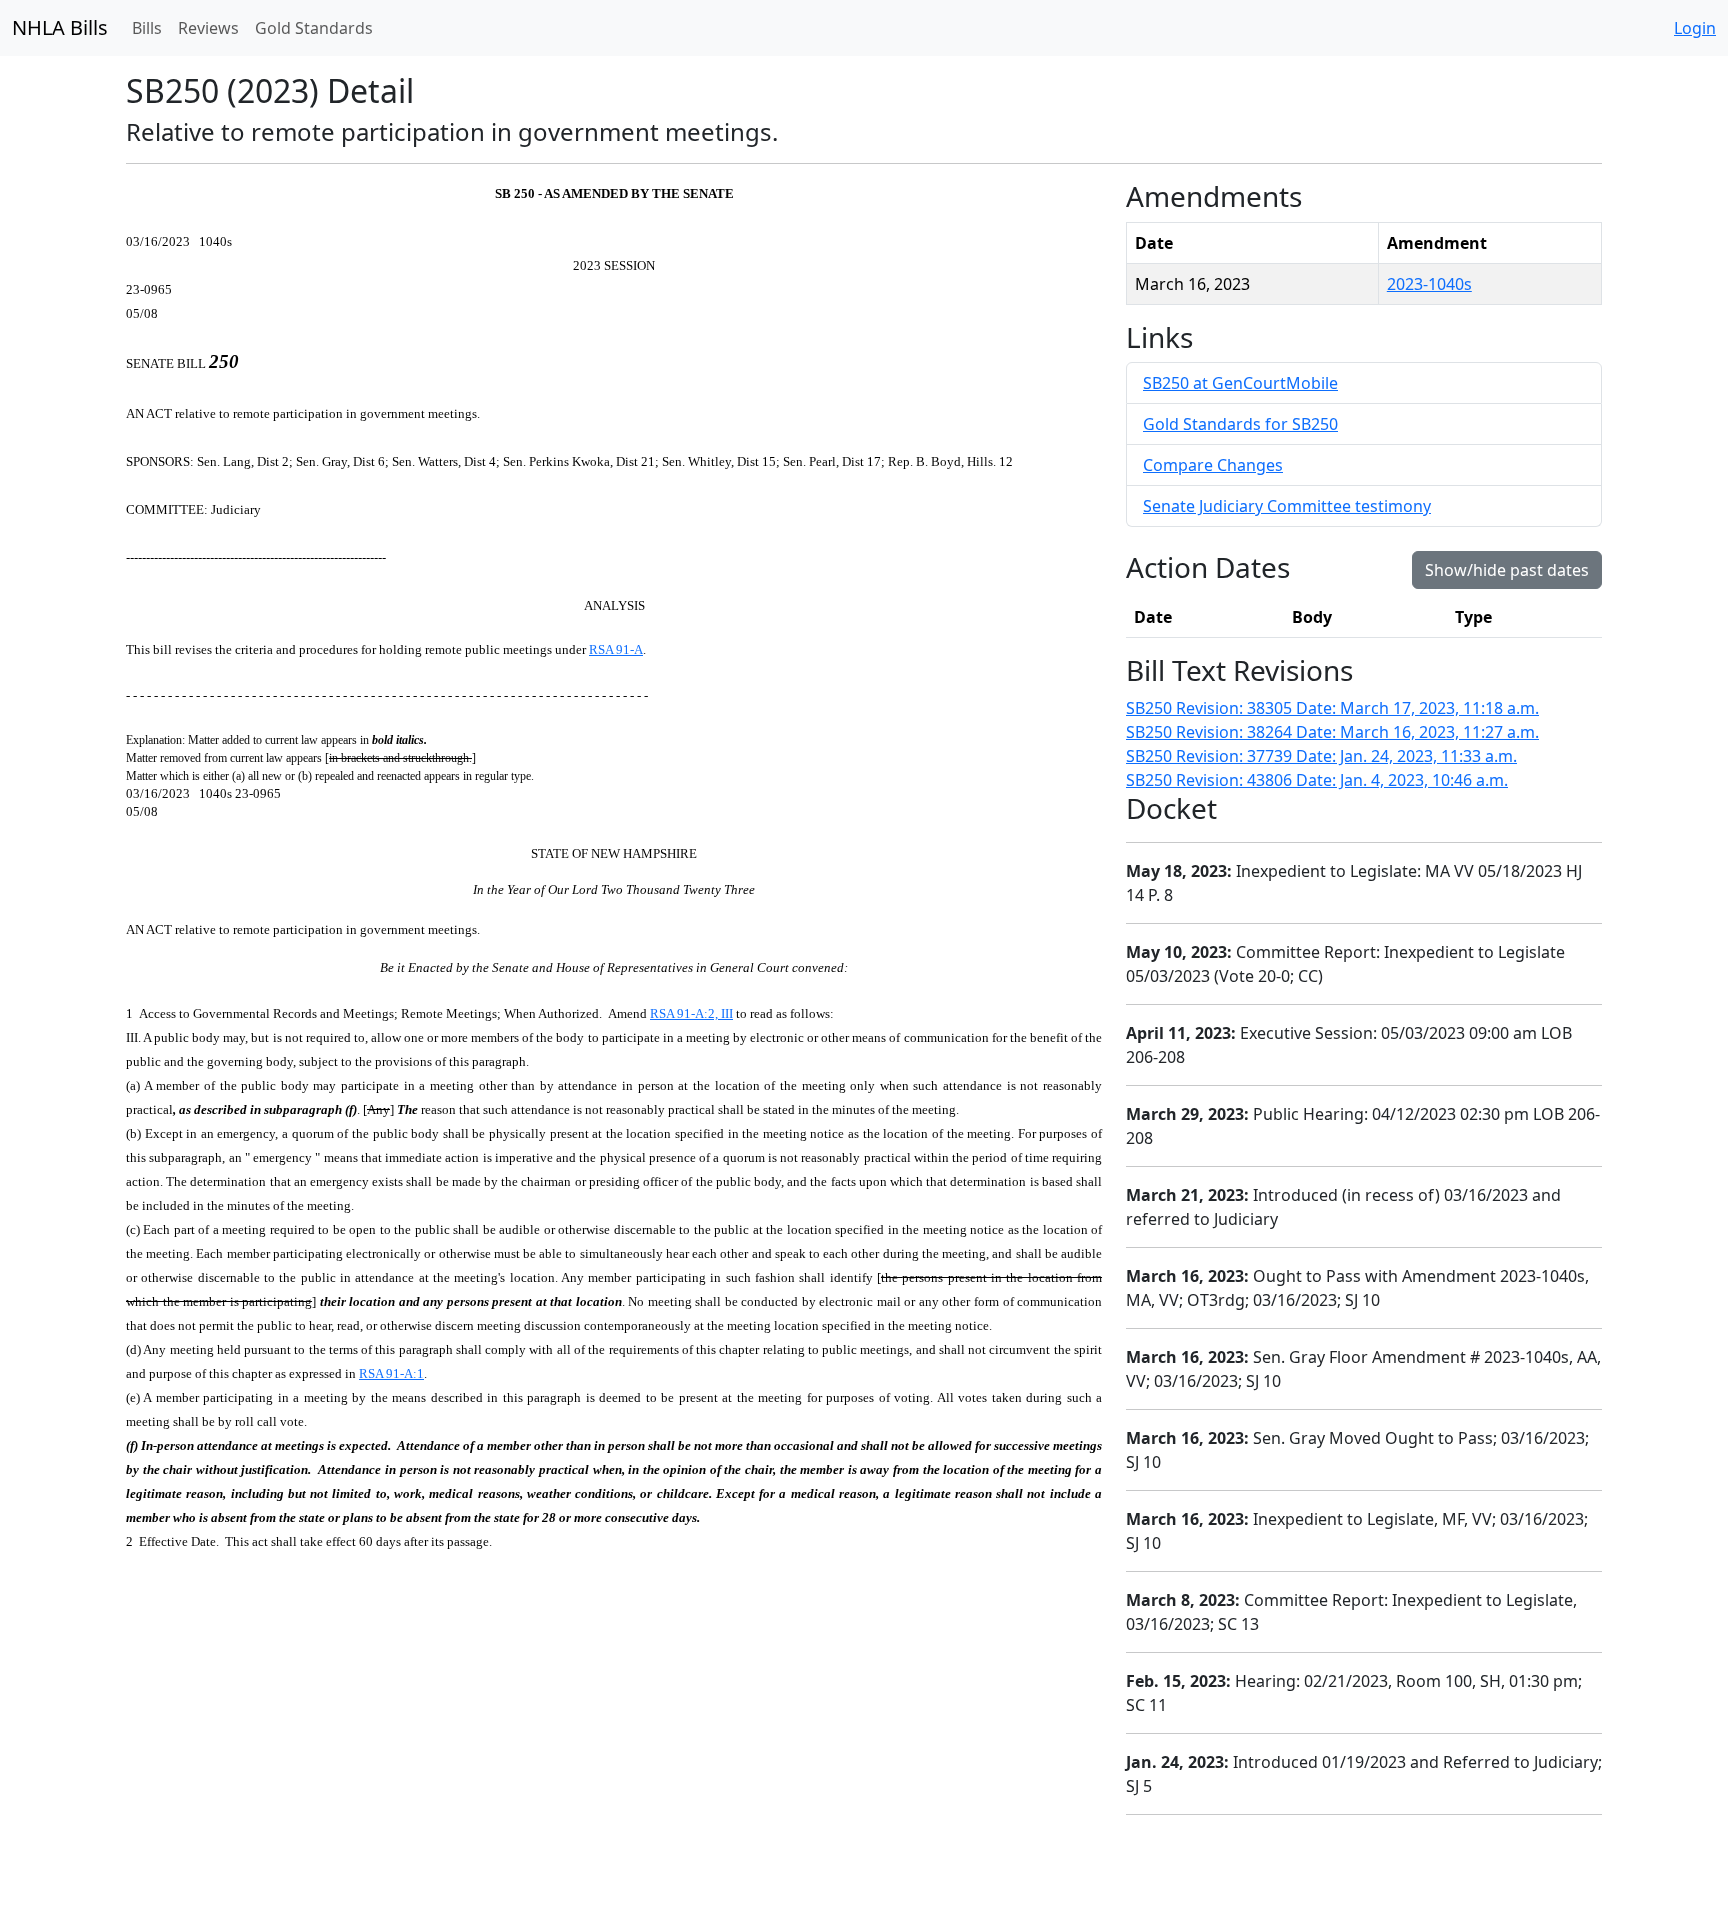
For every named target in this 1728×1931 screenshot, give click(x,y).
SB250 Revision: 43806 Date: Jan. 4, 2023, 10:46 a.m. (1317, 780)
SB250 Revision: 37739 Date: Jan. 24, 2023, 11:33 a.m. (1321, 756)
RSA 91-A (616, 649)
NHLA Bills (60, 27)
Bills (147, 28)
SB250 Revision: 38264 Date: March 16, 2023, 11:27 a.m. (1332, 732)
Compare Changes (1213, 465)
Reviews (208, 28)
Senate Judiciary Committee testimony (1287, 506)
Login (1695, 28)
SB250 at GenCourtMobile (1240, 383)
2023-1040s (1429, 284)
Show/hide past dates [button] (1507, 570)
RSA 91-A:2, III (691, 1013)
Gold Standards (314, 28)
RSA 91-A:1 (391, 1373)
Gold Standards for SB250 (1240, 424)
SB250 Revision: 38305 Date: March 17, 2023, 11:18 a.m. (1332, 708)
